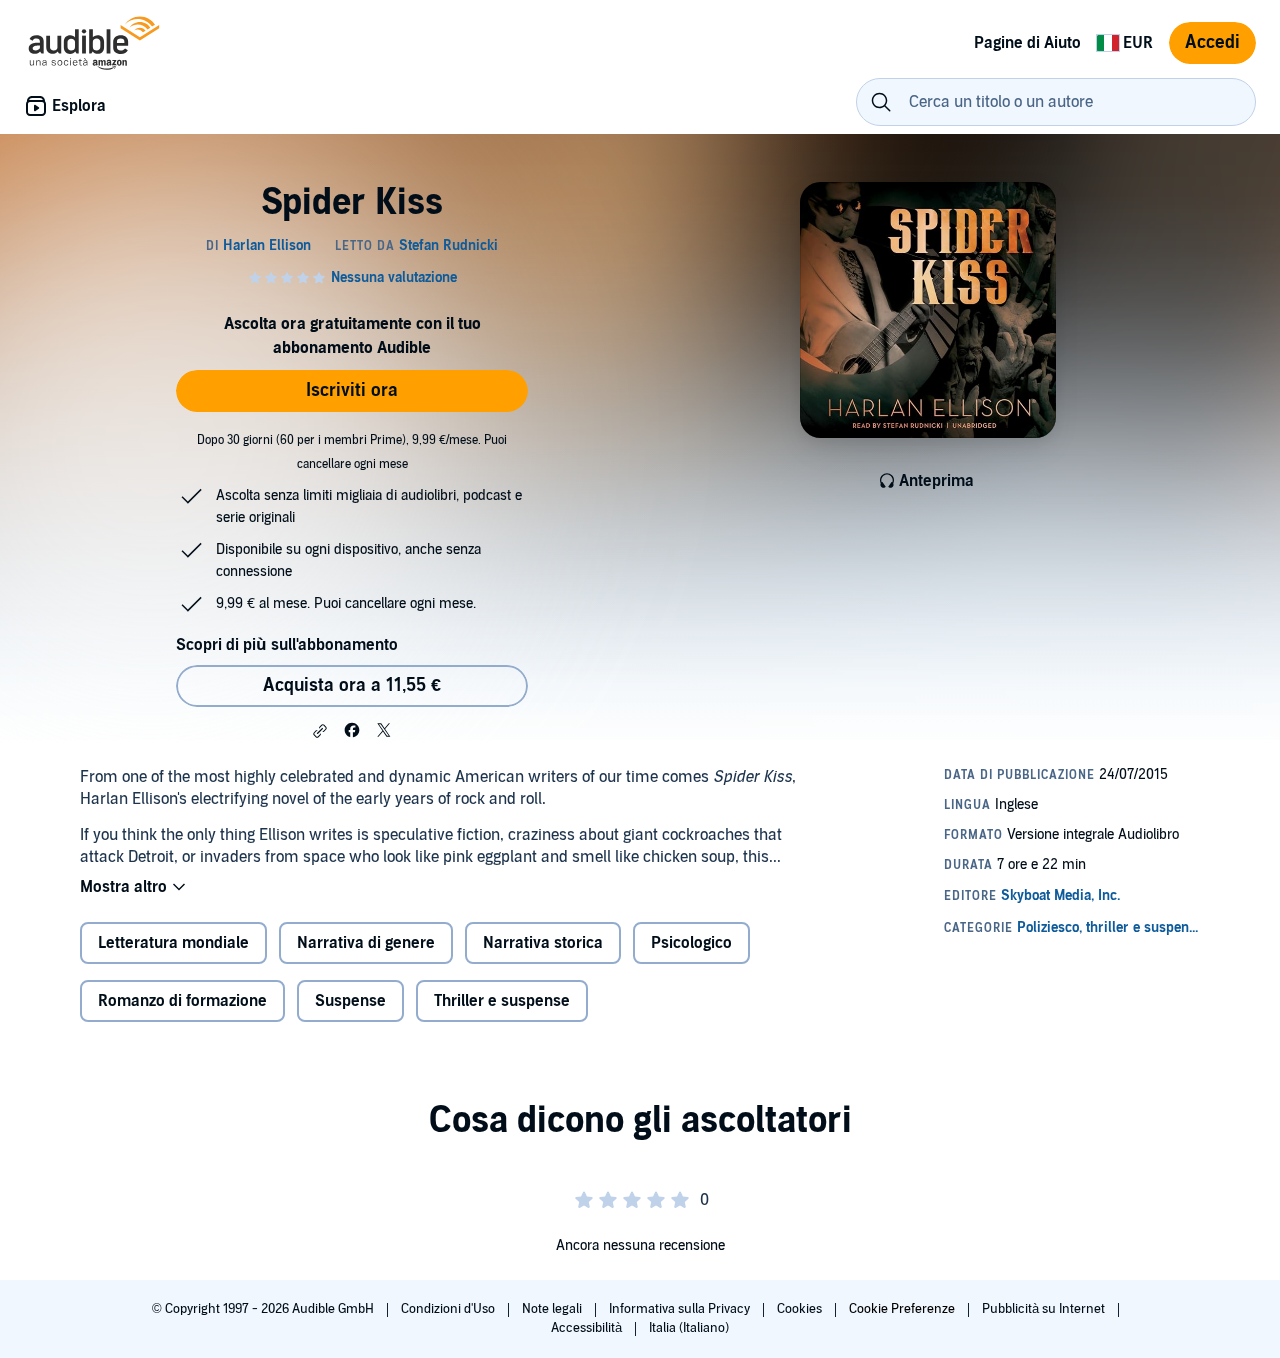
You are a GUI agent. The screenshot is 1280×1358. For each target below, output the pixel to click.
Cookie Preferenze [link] (902, 1309)
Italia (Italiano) (689, 1328)
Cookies (801, 1309)
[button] (320, 731)
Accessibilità (588, 1328)
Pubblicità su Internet (1045, 1309)
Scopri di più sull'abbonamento (287, 645)
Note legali (553, 1309)
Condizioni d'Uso (449, 1309)
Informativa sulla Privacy (681, 1309)
